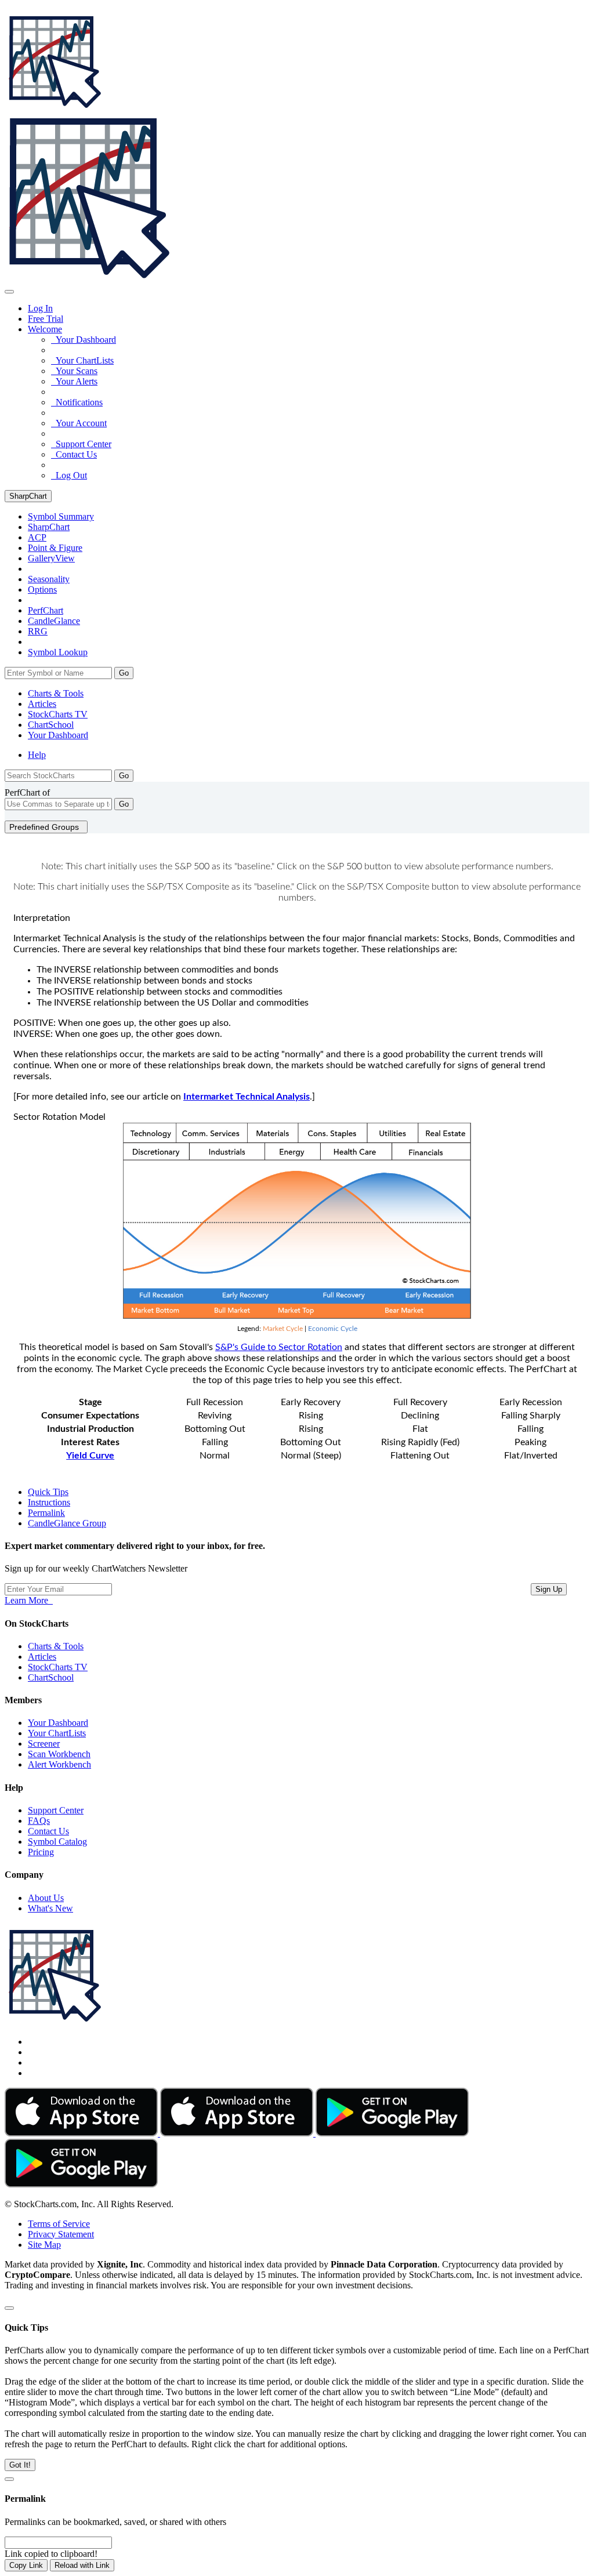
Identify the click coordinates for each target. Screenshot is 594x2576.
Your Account (79, 423)
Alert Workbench (59, 1764)
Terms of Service (59, 2224)
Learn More (29, 1600)
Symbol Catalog (57, 1842)
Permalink (46, 1513)
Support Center (81, 444)
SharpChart (28, 496)
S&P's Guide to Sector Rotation (279, 1347)
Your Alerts (74, 381)
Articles (42, 704)
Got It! (20, 2465)
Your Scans (74, 371)
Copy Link (26, 2565)
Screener (44, 1744)
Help (37, 755)
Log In (40, 308)
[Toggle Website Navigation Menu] (9, 292)
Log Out (69, 475)
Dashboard (58, 735)
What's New (50, 1908)
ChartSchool (51, 725)
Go (124, 673)
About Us (46, 1898)
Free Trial (46, 319)
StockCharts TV (58, 714)
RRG (38, 631)
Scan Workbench (59, 1754)
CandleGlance (54, 621)
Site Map (44, 2245)
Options (42, 589)
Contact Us (74, 454)
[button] (45, 329)
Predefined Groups (46, 827)
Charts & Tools (56, 693)
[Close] (9, 2308)
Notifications (77, 402)
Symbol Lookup (58, 652)
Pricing (41, 1852)
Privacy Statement (61, 2234)
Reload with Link (82, 2565)
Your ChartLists (82, 360)
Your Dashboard (84, 340)
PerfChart (46, 610)
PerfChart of (27, 792)
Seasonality (49, 579)
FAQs (39, 1821)
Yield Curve (90, 1456)
